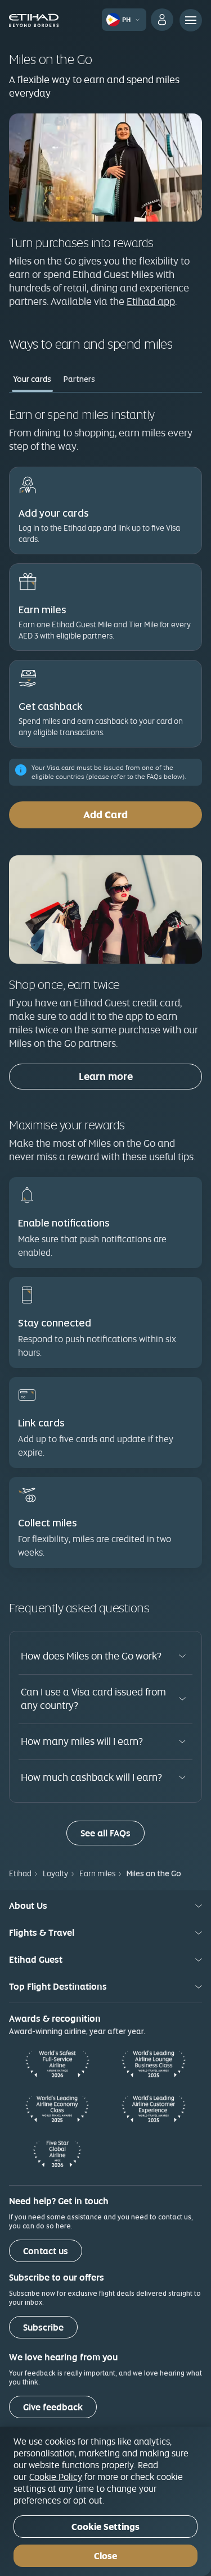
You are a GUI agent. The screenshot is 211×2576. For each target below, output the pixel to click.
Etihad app (151, 301)
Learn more (106, 1076)
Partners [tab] (79, 379)
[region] (105, 2501)
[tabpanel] (105, 996)
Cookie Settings (105, 2527)
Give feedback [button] (53, 2407)
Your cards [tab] (32, 379)
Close (105, 2556)
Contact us (46, 2251)
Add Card (105, 815)
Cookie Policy (56, 2477)
